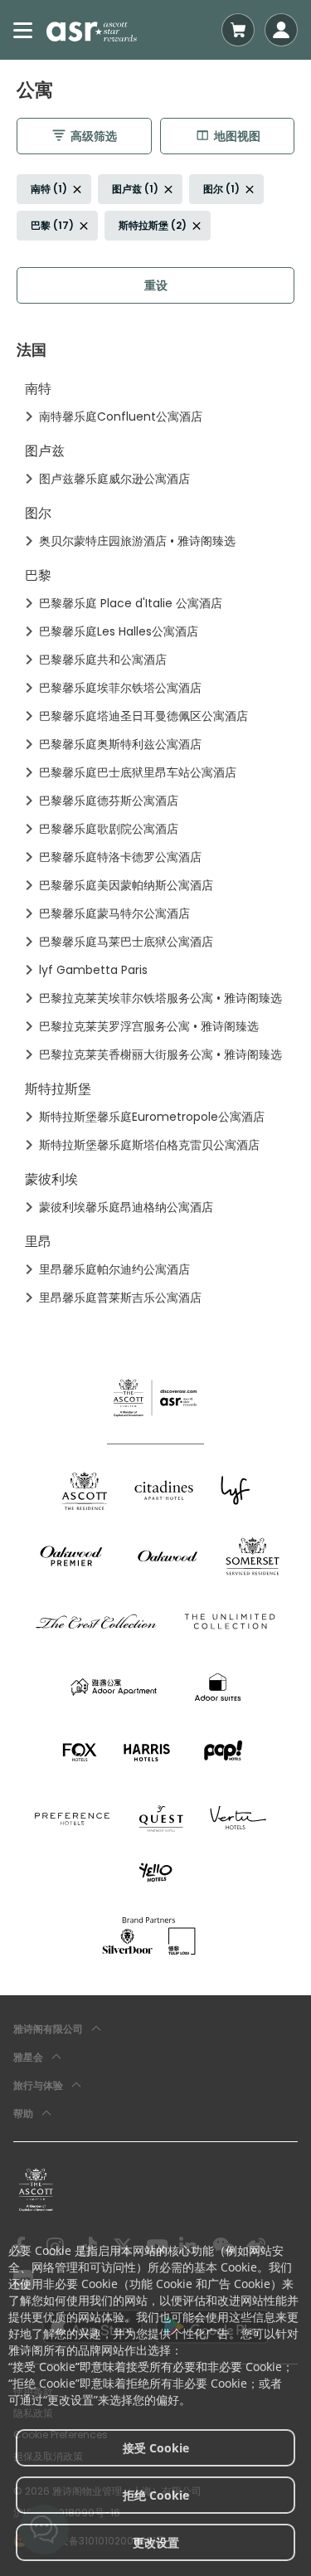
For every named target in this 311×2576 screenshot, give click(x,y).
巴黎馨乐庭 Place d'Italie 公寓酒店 (131, 603)
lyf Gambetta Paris (93, 970)
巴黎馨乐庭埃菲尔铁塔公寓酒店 (120, 688)
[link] (36, 2189)
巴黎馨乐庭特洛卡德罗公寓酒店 (120, 857)
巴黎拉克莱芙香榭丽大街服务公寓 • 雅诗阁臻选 (160, 1054)
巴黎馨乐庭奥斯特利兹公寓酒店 (120, 744)
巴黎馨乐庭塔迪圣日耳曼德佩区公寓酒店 (143, 716)
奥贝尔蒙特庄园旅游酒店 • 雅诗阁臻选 (137, 541)
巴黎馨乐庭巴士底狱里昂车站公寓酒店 (138, 772)
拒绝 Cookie (156, 2495)
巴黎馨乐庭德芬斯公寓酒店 (109, 801)
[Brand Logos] (85, 1490)
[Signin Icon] (281, 30)
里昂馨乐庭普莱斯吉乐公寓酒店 (120, 1298)
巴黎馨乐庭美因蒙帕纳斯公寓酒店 (126, 885)
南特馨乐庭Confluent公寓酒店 (121, 416)
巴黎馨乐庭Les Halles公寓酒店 (119, 631)
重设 (156, 285)
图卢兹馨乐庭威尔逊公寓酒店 (114, 479)
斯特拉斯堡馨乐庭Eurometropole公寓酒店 (152, 1117)
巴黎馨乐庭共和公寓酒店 (103, 660)
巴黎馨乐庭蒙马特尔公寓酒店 (114, 913)
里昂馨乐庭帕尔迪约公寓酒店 (114, 1269)
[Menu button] (23, 30)
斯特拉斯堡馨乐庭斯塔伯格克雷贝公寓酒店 (149, 1145)
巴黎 (38, 575)
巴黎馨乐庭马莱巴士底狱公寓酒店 (126, 942)
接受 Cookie (156, 2448)
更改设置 (156, 2542)
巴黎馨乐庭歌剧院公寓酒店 (109, 829)
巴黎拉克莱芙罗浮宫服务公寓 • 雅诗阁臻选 (149, 1026)
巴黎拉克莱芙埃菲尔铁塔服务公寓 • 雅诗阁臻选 (160, 998)
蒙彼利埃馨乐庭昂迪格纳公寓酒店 (126, 1207)
